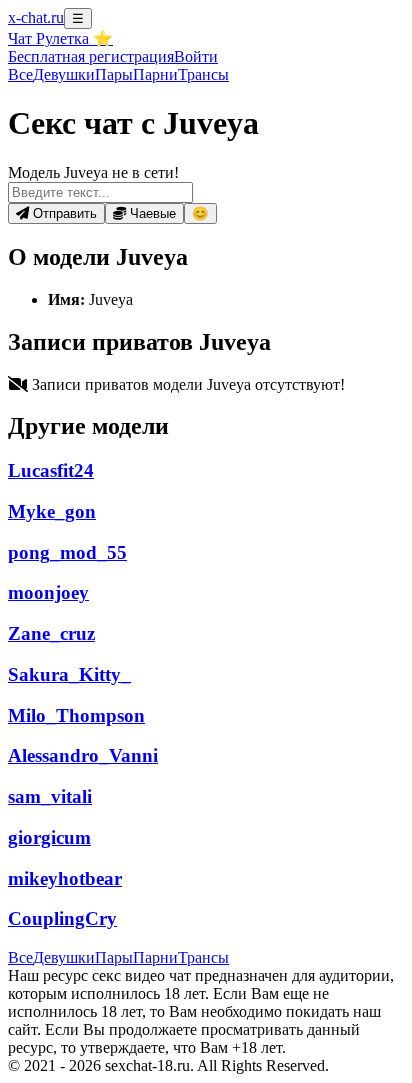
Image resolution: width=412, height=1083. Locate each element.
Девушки (64, 74)
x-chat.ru (36, 17)
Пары (114, 74)
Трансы (203, 74)
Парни (155, 74)
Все (20, 74)
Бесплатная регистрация (91, 56)
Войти (196, 56)
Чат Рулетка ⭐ (60, 38)
